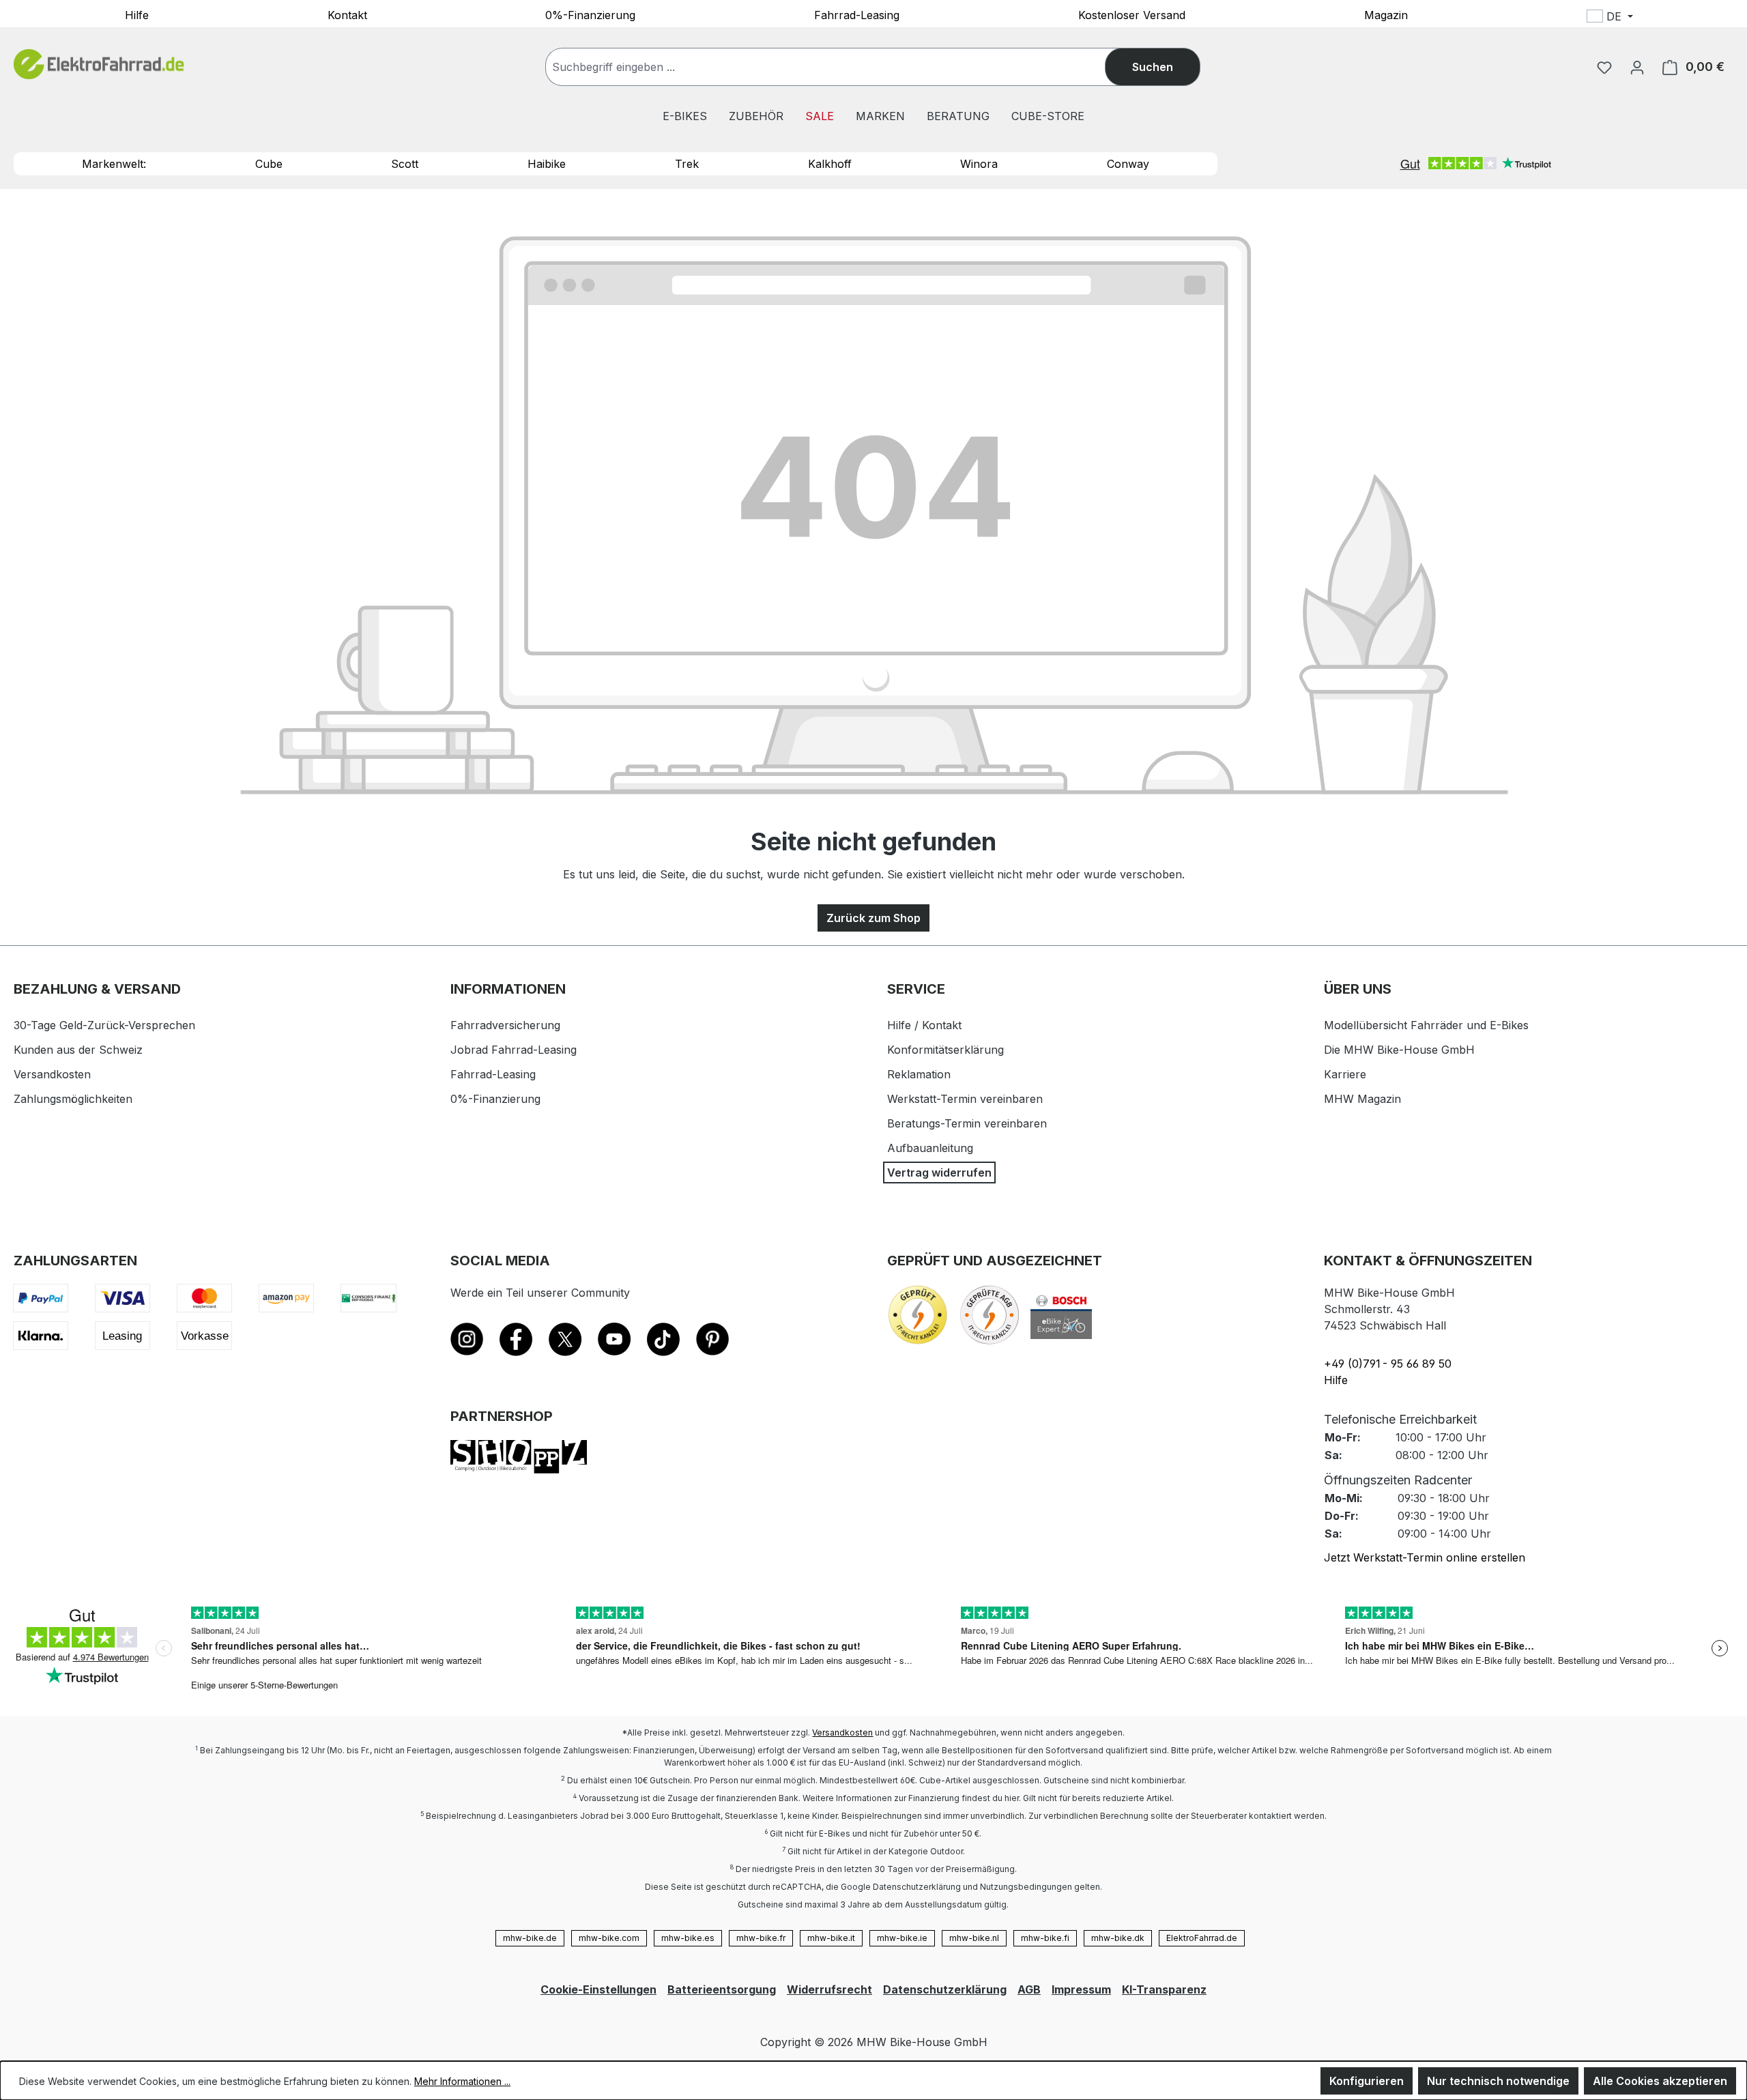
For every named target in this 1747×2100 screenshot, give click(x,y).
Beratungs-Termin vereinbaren (967, 1123)
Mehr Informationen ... (462, 2081)
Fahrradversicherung (505, 1025)
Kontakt (347, 14)
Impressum (1081, 1989)
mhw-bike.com (609, 1938)
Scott (405, 164)
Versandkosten (52, 1074)
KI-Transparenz (1164, 1989)
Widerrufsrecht (829, 1989)
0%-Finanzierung (590, 14)
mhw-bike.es (688, 1938)
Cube (269, 164)
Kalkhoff (830, 164)
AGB (1029, 1989)
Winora (979, 164)
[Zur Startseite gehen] (99, 64)
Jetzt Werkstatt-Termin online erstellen (1425, 1557)
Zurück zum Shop (873, 918)
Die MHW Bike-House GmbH (1399, 1050)
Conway (1128, 164)
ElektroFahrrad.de (1202, 1938)
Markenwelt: (114, 164)
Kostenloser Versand (1132, 14)
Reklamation (919, 1074)
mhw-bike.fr (761, 1938)
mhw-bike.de (530, 1938)
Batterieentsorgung (722, 1989)
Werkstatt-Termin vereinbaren (965, 1099)
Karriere (1345, 1074)
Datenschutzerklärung (945, 1989)
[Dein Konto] (1637, 67)
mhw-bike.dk (1118, 1938)
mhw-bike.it (831, 1938)
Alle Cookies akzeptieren (1660, 2081)
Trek (687, 164)
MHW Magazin (1362, 1099)
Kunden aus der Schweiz (78, 1050)
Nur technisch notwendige (1498, 2081)
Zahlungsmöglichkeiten (73, 1099)
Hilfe (137, 14)
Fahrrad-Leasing (857, 14)
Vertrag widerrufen (939, 1173)
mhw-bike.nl (974, 1938)
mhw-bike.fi (1045, 1938)
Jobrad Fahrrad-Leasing (514, 1050)
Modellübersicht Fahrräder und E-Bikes (1426, 1025)
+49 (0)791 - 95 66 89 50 (1388, 1364)
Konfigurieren (1367, 2081)
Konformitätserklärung (945, 1050)
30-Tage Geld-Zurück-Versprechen (104, 1025)
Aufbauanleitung (930, 1148)
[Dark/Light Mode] (1700, 18)
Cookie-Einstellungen (598, 1989)
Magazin (1386, 14)
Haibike (547, 164)
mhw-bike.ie (902, 1938)
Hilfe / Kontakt (924, 1025)
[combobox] (839, 67)
